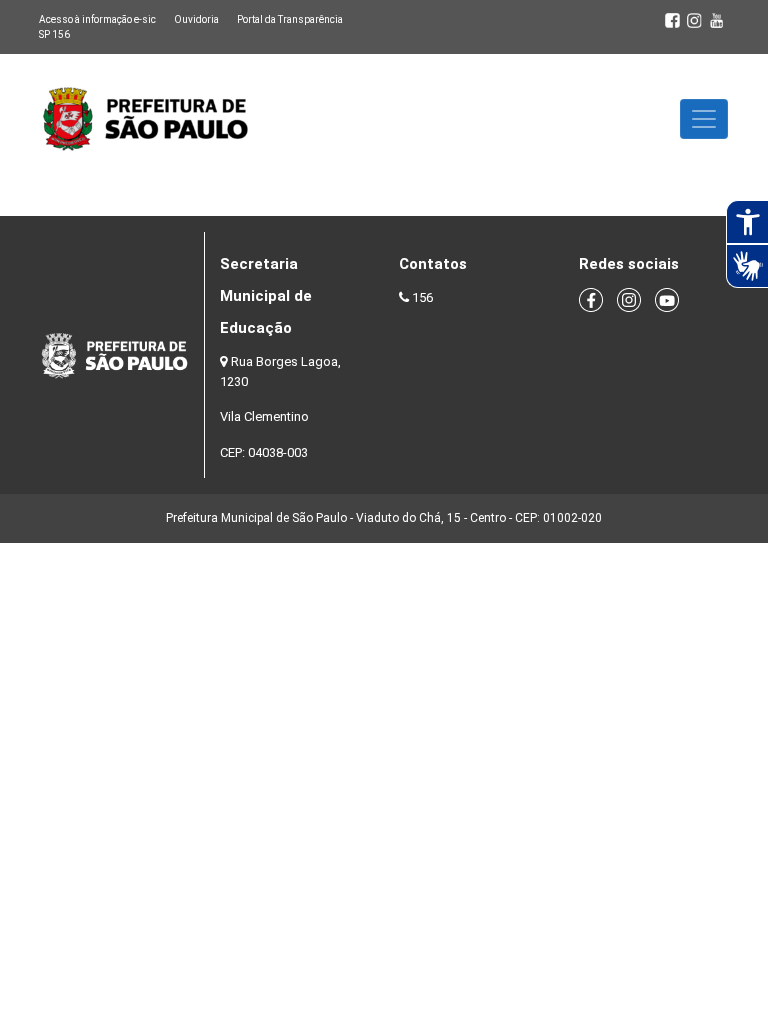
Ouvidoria (196, 19)
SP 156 (54, 34)
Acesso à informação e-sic (97, 19)
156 (422, 297)
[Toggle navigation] (704, 119)
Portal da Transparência (290, 19)
